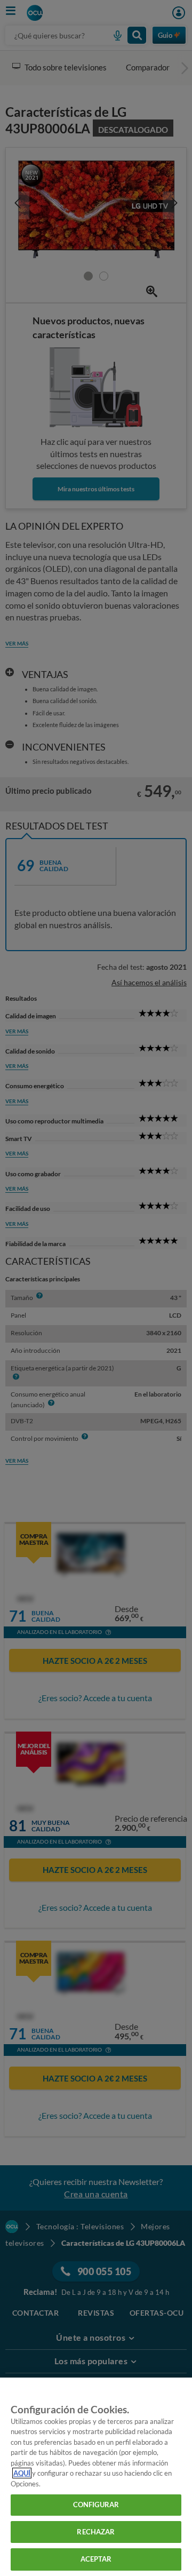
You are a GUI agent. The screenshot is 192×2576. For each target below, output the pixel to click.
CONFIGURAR (96, 2505)
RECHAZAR (96, 2532)
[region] (96, 2477)
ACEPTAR (96, 2559)
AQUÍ (22, 2473)
